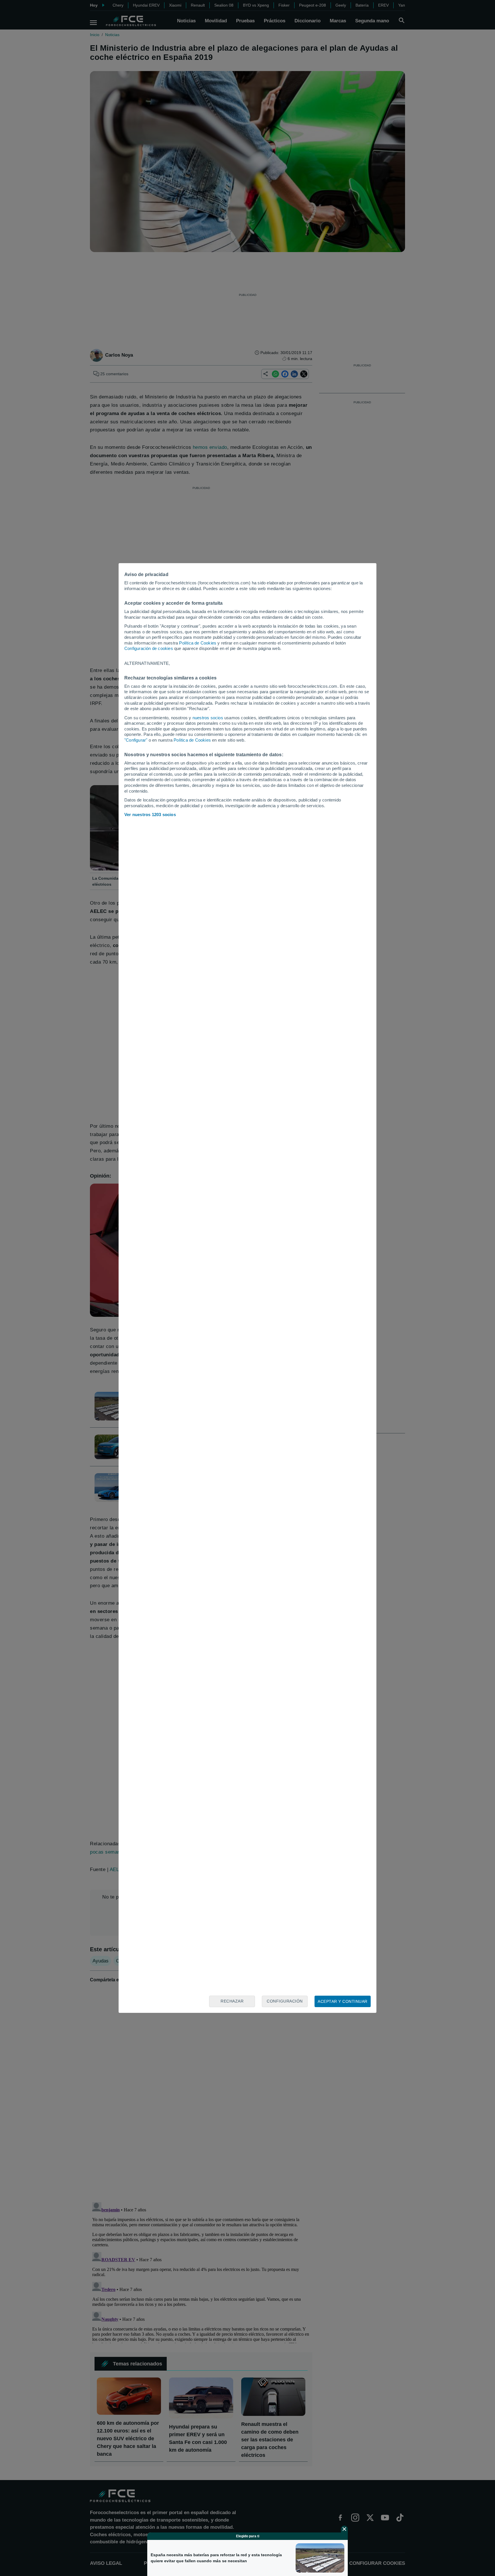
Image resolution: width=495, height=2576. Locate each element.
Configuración (285, 2001)
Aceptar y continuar (343, 2001)
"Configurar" (136, 740)
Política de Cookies (198, 643)
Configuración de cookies (149, 648)
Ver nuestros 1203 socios (150, 815)
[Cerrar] (344, 2529)
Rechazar (232, 2001)
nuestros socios (208, 718)
